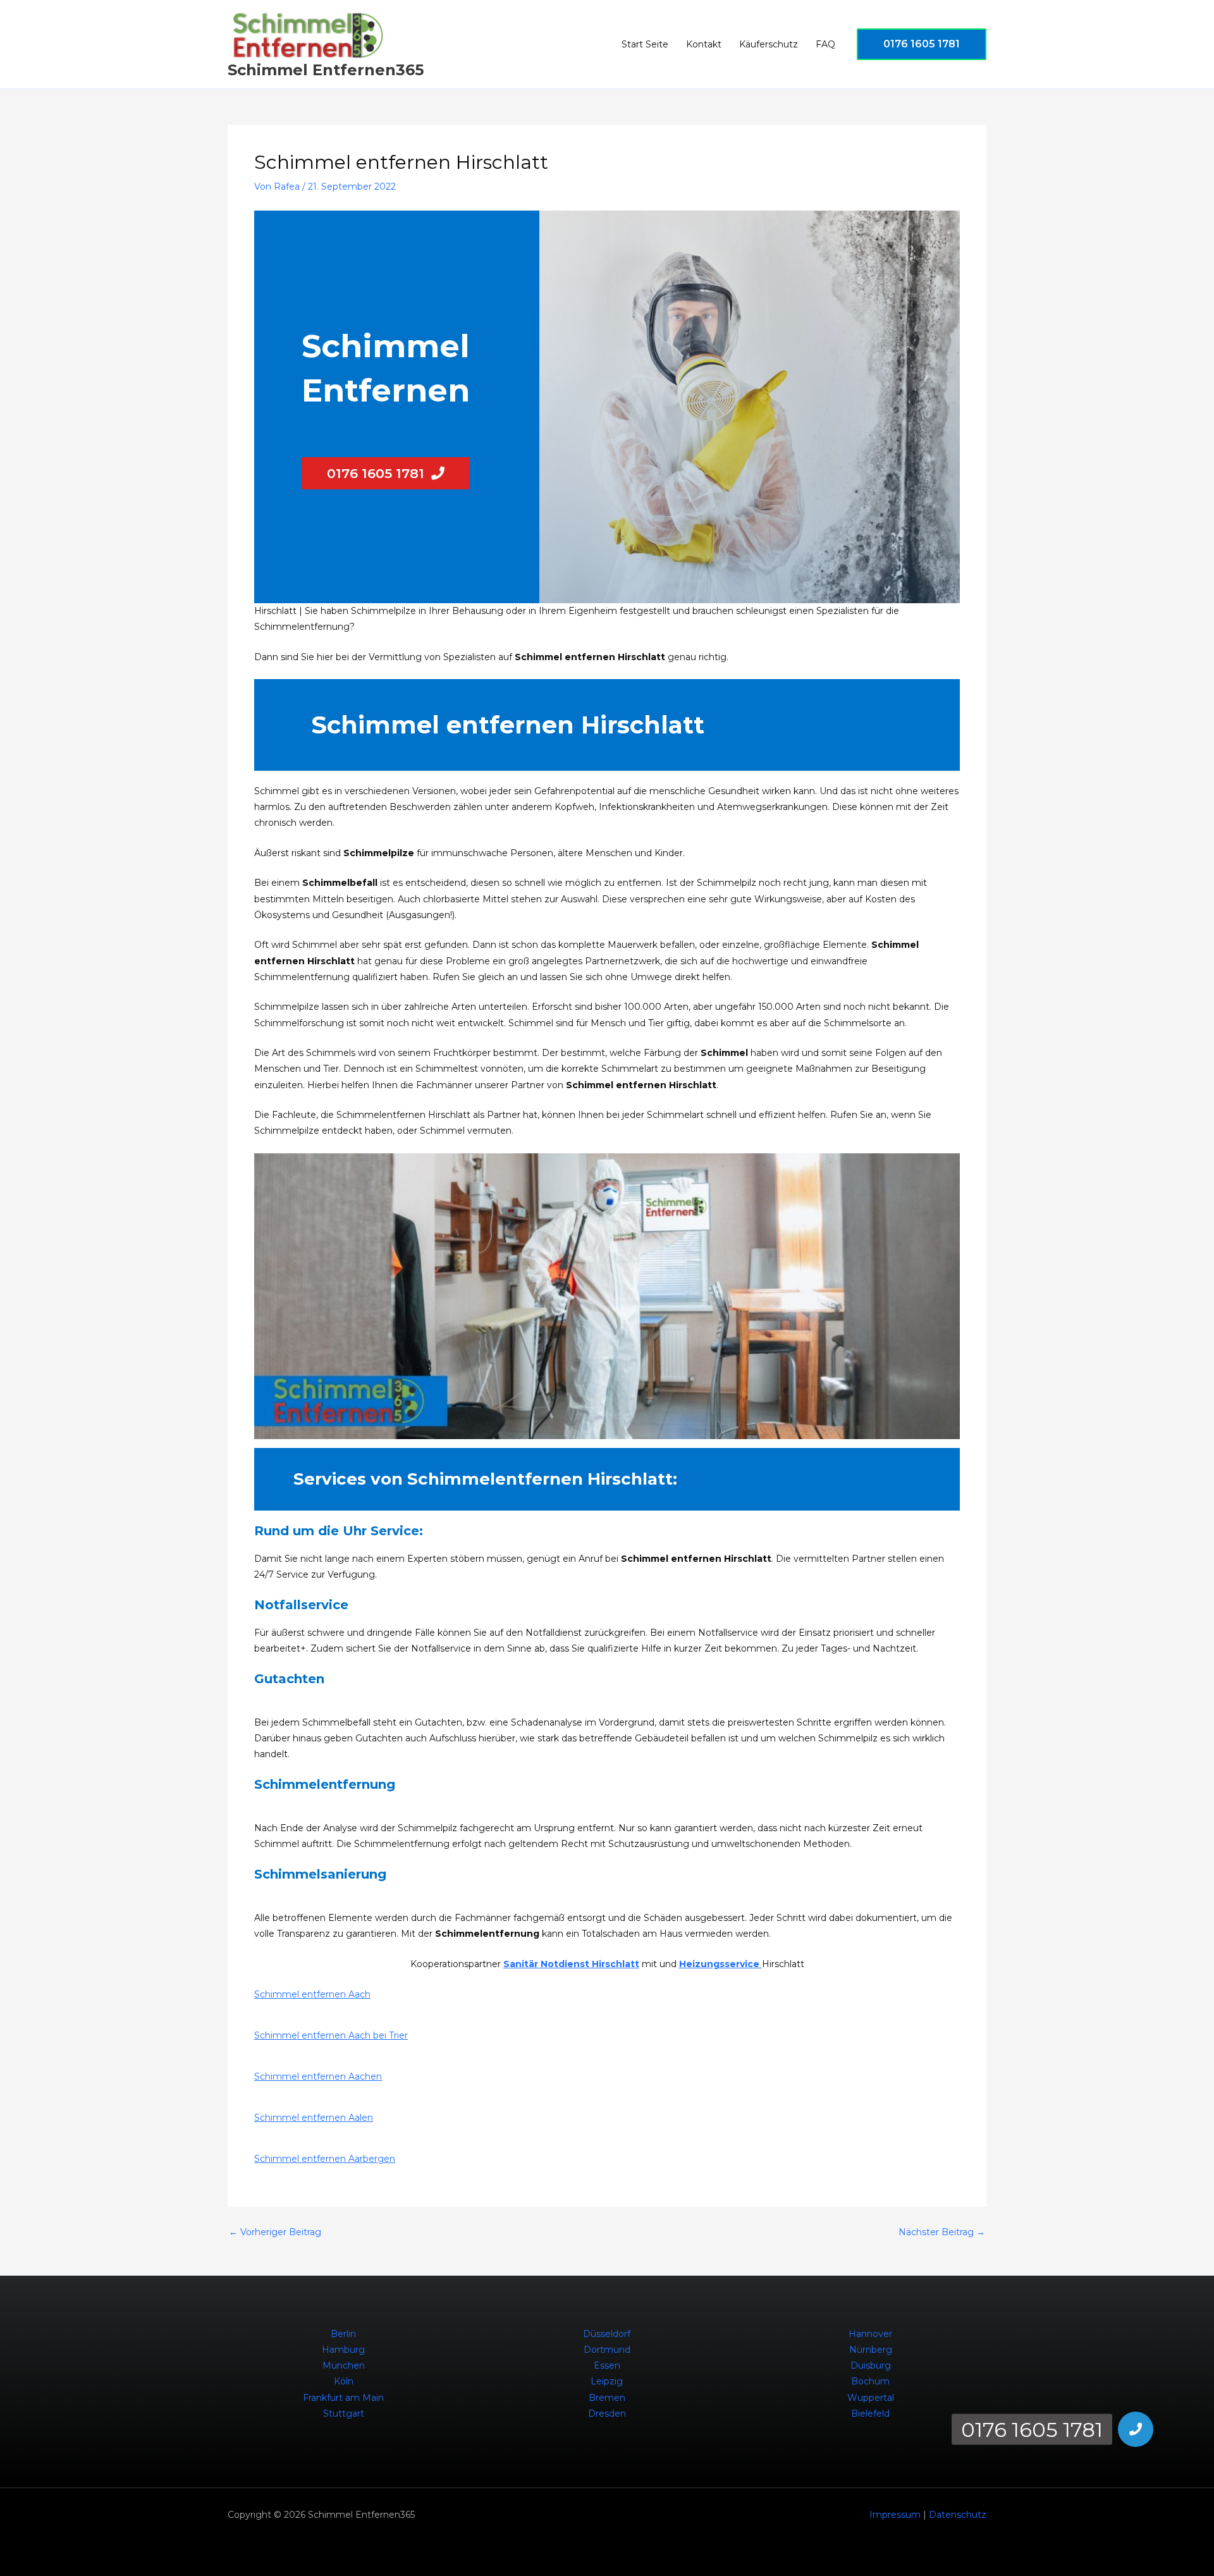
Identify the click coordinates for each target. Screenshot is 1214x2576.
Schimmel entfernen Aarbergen (325, 2159)
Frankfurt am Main (343, 2398)
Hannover (870, 2334)
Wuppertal (871, 2398)
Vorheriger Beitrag (275, 2232)
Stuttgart (344, 2413)
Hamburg (343, 2350)
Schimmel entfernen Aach (312, 1994)
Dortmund (607, 2350)
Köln (344, 2381)
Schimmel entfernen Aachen (318, 2076)
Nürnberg (871, 2350)
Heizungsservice (720, 1964)
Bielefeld (870, 2413)
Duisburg (871, 2365)
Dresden (607, 2413)
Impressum (895, 2515)
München (344, 2365)
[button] (922, 44)
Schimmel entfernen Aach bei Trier (331, 2035)
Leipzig (607, 2381)
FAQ (825, 44)
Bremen (607, 2398)
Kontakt (704, 44)
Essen (607, 2365)
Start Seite (645, 44)
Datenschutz (958, 2515)
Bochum (870, 2381)
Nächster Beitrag (942, 2232)
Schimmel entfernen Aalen (314, 2118)
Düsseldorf (607, 2334)
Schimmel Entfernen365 (326, 70)
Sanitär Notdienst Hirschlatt (571, 1964)
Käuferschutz (769, 44)
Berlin (343, 2334)
